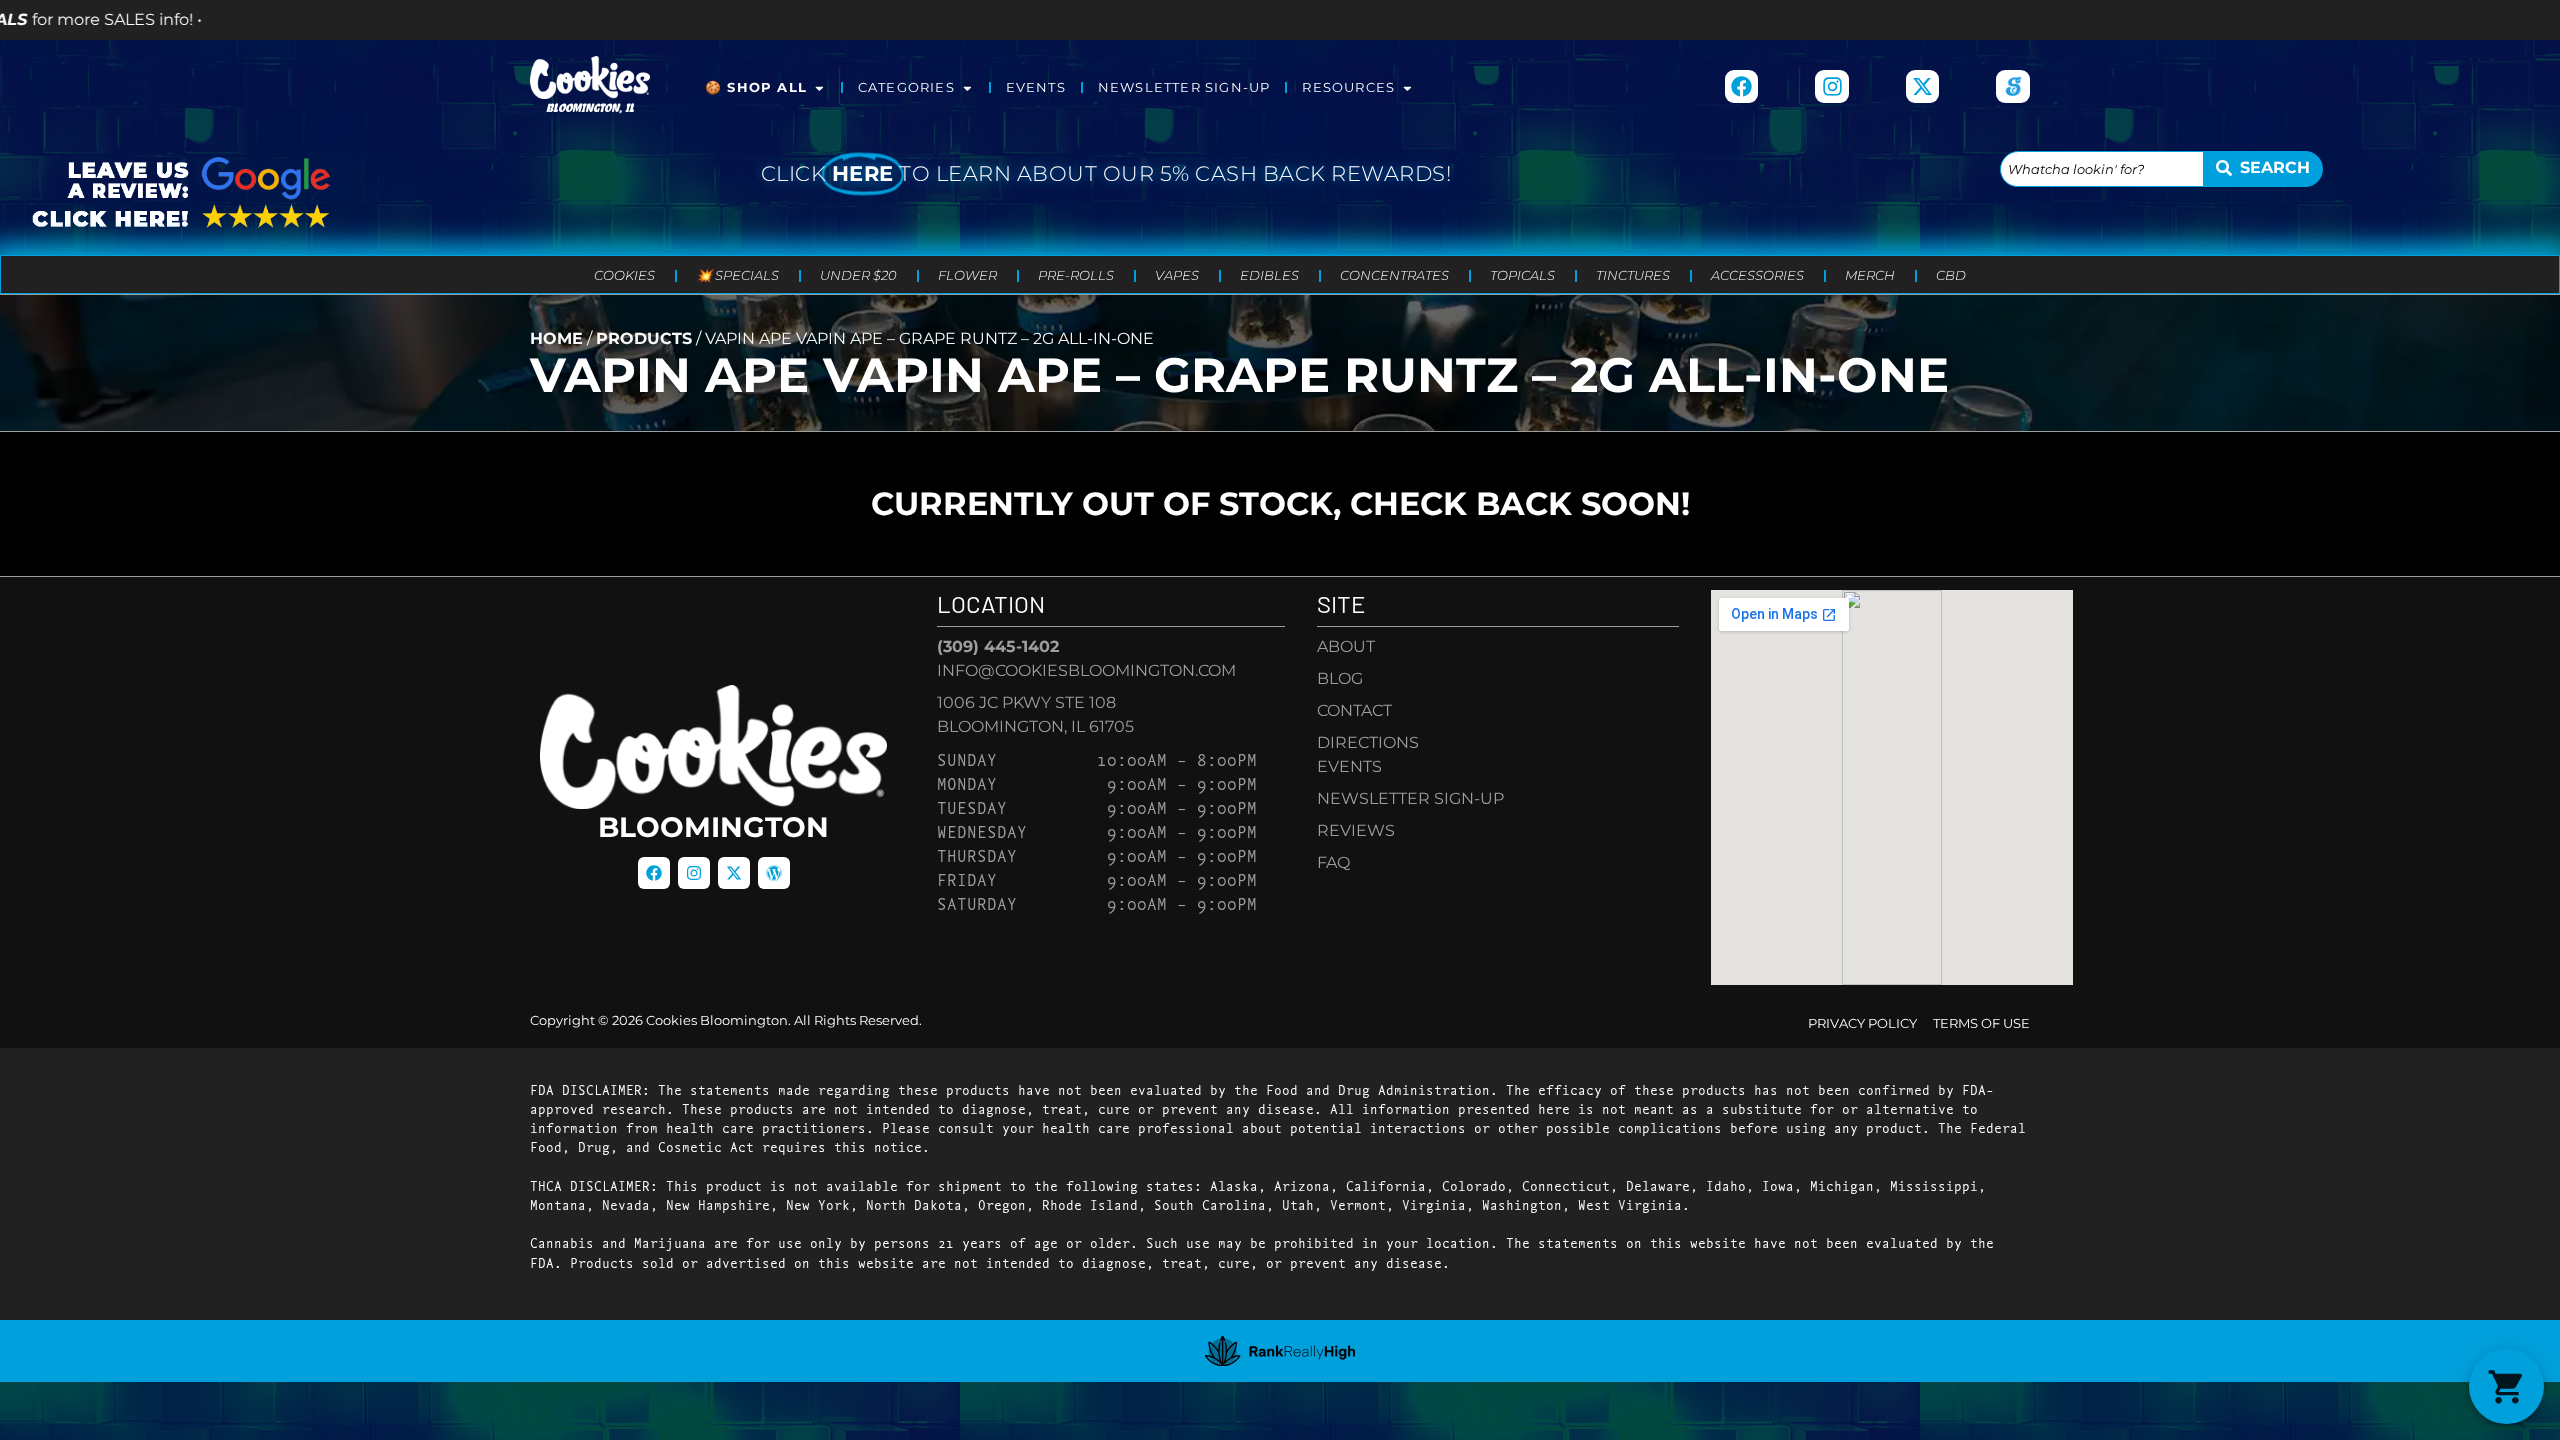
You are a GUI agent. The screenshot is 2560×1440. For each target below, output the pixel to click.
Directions (1368, 742)
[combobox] (2101, 169)
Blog (1340, 678)
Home (556, 338)
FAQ (1333, 862)
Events (1036, 87)
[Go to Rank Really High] (1280, 1351)
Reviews (1356, 830)
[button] (2506, 1386)
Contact (1354, 710)
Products (644, 338)
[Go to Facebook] (1742, 87)
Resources (1348, 87)
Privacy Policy (1862, 1023)
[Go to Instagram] (1832, 87)
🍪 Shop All (756, 87)
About (1346, 646)
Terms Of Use (1981, 1023)
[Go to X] (1923, 87)
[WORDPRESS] (774, 873)
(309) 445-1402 (998, 646)
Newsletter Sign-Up (1184, 87)
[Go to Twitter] (734, 873)
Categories (906, 87)
